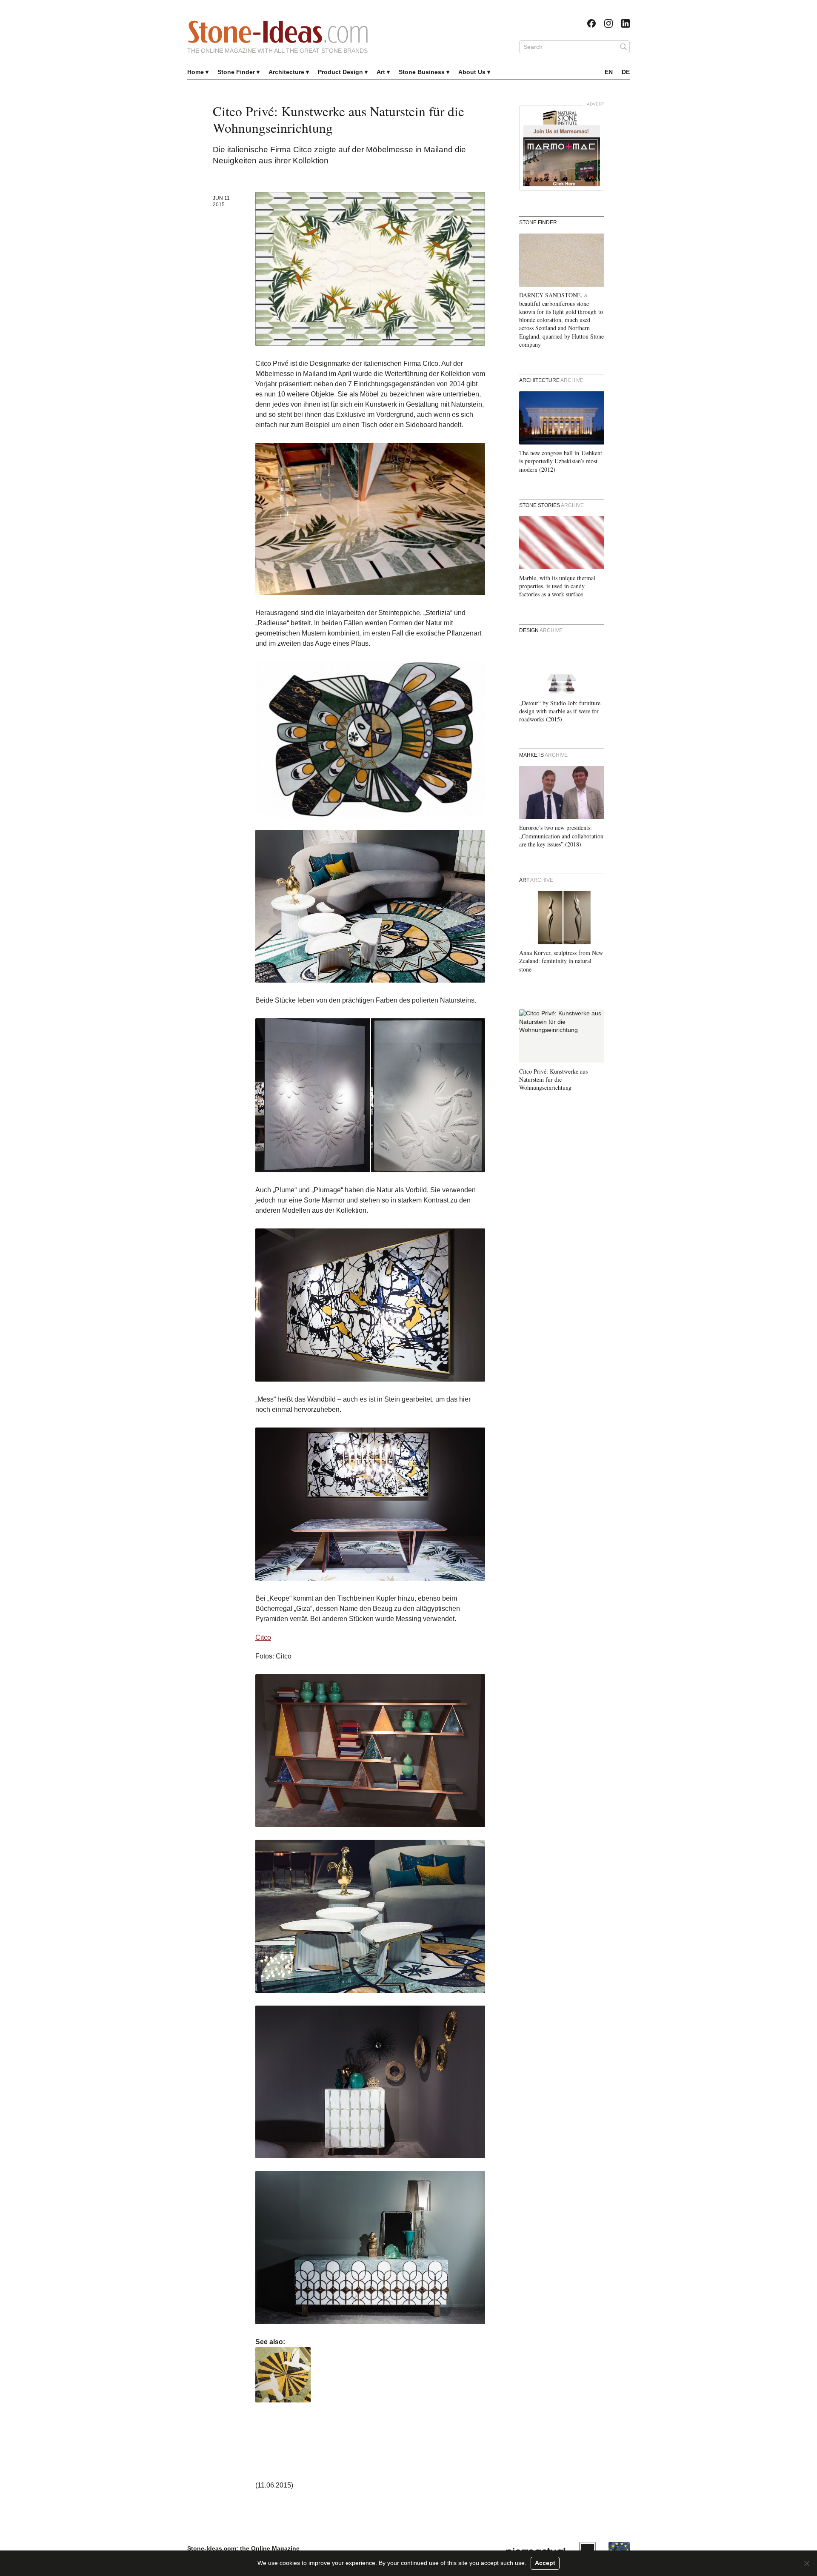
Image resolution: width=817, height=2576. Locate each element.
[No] (806, 2563)
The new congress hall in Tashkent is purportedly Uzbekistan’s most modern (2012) (561, 461)
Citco (263, 1637)
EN (609, 72)
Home (196, 72)
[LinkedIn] (626, 23)
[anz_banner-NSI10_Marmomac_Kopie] (562, 148)
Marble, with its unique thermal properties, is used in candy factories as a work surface (557, 586)
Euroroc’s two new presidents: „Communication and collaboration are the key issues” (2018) (561, 836)
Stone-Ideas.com (278, 32)
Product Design (340, 72)
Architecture (286, 72)
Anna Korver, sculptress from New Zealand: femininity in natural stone (561, 961)
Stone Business (422, 72)
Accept (545, 2563)
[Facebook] (591, 23)
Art (381, 72)
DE (626, 72)
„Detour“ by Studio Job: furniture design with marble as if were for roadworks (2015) (560, 711)
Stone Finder (236, 72)
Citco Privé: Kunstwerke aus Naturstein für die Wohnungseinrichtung (553, 1080)
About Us (472, 72)
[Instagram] (608, 23)
